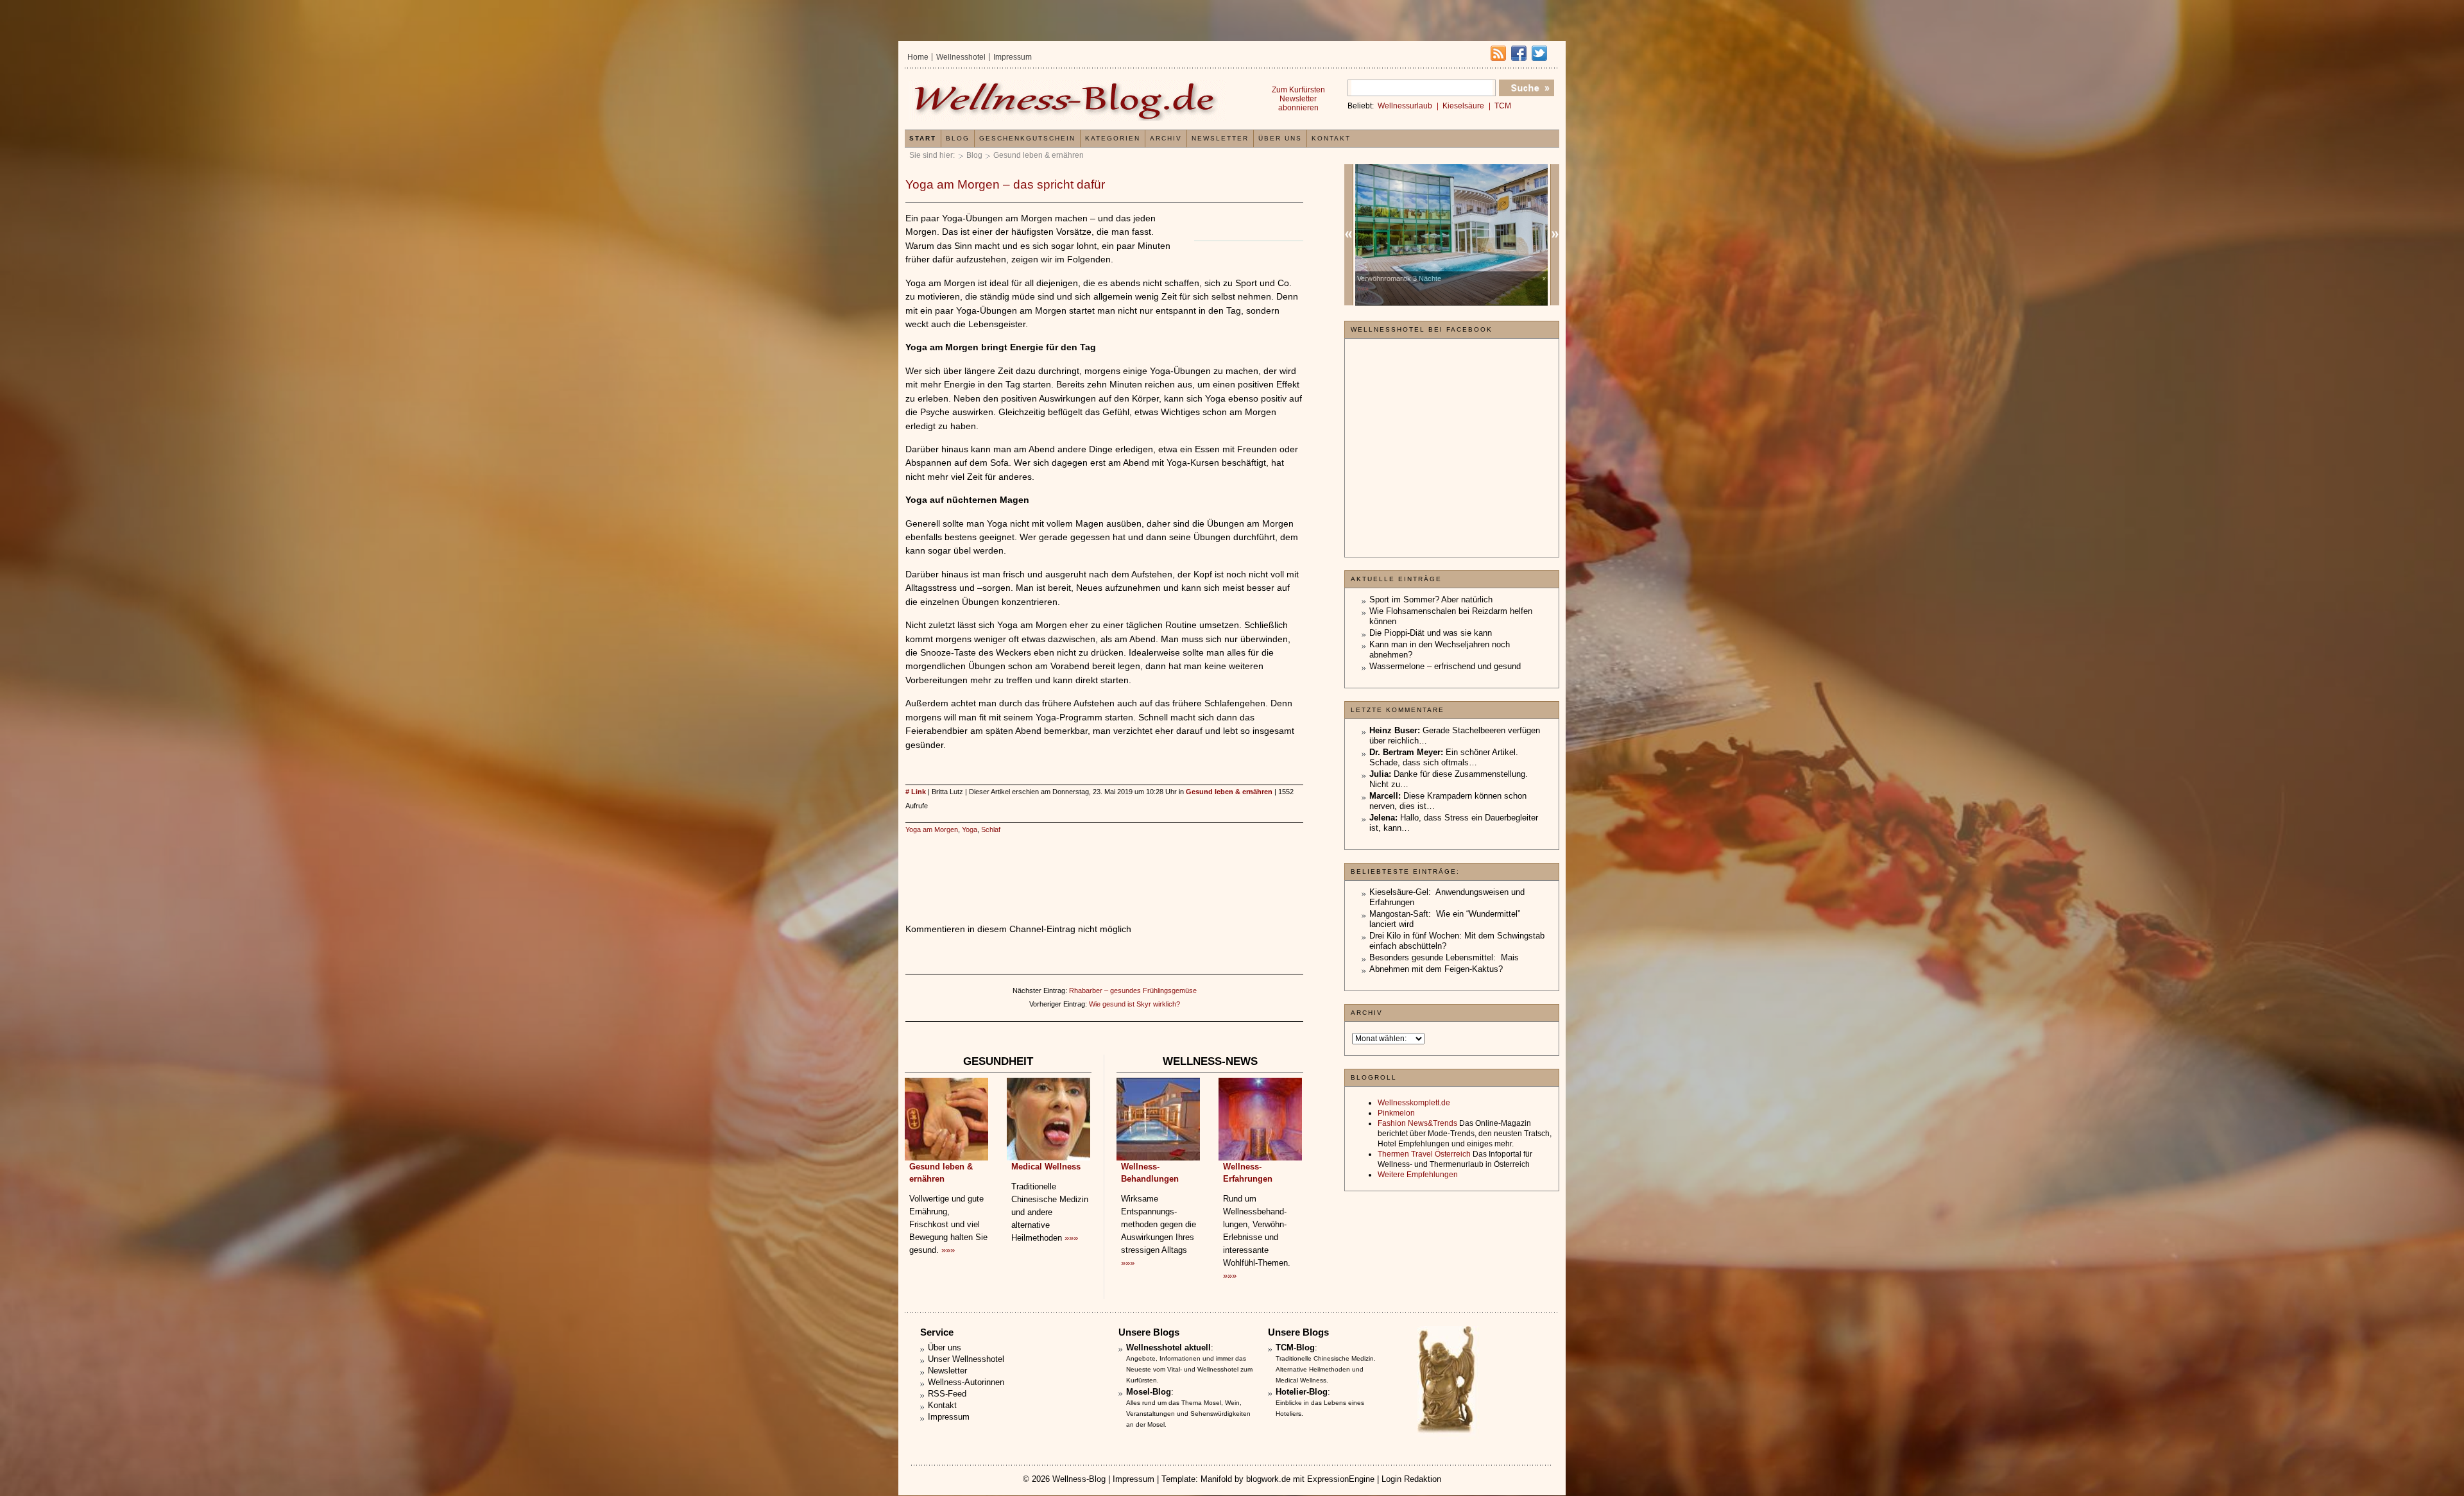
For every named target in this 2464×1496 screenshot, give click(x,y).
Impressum (1013, 57)
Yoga (970, 829)
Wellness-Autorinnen (966, 1382)
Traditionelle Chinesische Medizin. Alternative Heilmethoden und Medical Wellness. (1326, 1369)
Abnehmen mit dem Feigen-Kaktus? (1436, 969)
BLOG (958, 138)
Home (918, 57)
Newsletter (1220, 138)
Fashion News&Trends (1417, 1123)
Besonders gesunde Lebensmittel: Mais (1444, 957)
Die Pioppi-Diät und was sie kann (1431, 633)
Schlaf (991, 829)
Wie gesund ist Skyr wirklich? (1134, 1004)
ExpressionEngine (1341, 1479)
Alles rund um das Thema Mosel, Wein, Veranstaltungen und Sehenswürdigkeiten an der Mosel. (1188, 1414)
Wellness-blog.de (1067, 100)
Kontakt (1331, 138)
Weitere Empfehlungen (1418, 1175)
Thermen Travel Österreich (1424, 1154)
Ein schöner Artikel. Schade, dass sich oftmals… (1444, 757)
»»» (948, 1250)
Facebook (1519, 53)
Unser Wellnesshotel (966, 1359)
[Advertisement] (1104, 866)
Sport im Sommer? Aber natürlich (1431, 599)
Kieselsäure (1463, 106)
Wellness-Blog (1079, 1479)
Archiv (1166, 138)
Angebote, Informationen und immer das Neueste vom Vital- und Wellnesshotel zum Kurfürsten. (1189, 1369)
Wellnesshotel (961, 57)
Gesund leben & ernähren (1039, 155)
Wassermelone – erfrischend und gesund (1445, 666)
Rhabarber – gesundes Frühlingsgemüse (1133, 990)
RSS (1498, 53)
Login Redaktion (1411, 1479)
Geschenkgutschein (1027, 138)
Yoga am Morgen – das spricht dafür (1005, 184)
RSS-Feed (947, 1394)
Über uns (1280, 138)
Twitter (1539, 53)
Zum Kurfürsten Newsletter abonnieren (1298, 99)
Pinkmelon (1396, 1113)
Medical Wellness (1046, 1167)
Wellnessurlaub (1405, 106)
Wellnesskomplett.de (1414, 1103)
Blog (974, 155)
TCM (1503, 106)
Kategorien (1113, 138)
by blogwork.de (1262, 1479)
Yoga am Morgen (932, 829)
